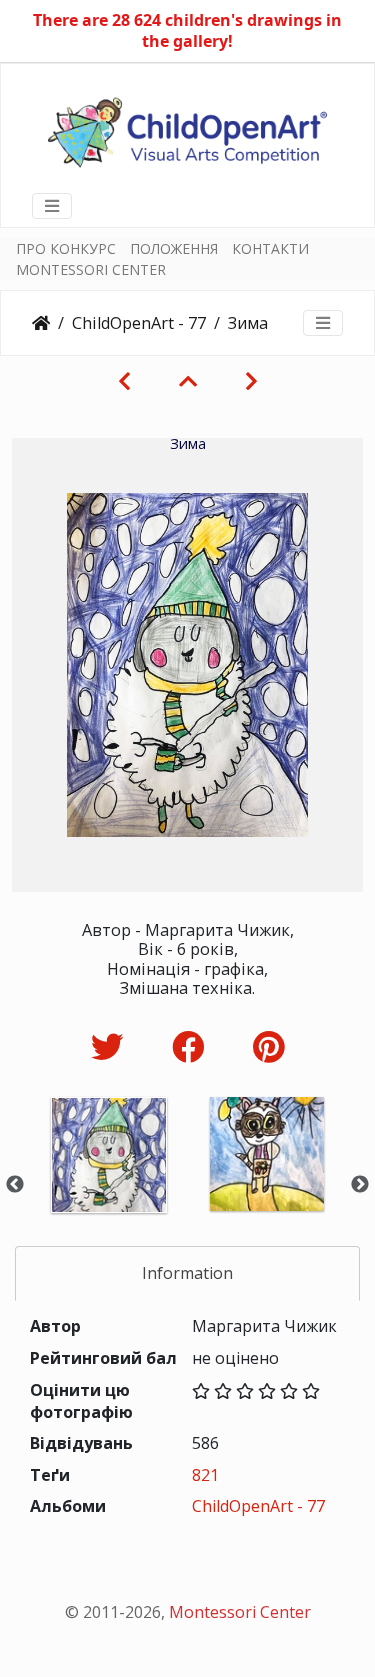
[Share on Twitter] (111, 1046)
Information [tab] (187, 1273)
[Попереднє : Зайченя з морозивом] (124, 381)
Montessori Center (240, 1612)
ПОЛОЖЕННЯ (174, 248)
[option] (109, 1181)
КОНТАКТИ (270, 248)
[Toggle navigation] (52, 206)
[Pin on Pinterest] (268, 1046)
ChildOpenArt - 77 (139, 323)
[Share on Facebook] (192, 1046)
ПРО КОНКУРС (66, 248)
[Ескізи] (188, 381)
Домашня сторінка (41, 323)
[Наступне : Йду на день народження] (251, 381)
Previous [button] (15, 1185)
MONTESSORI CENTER (91, 269)
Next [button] (360, 1185)
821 (205, 1475)
